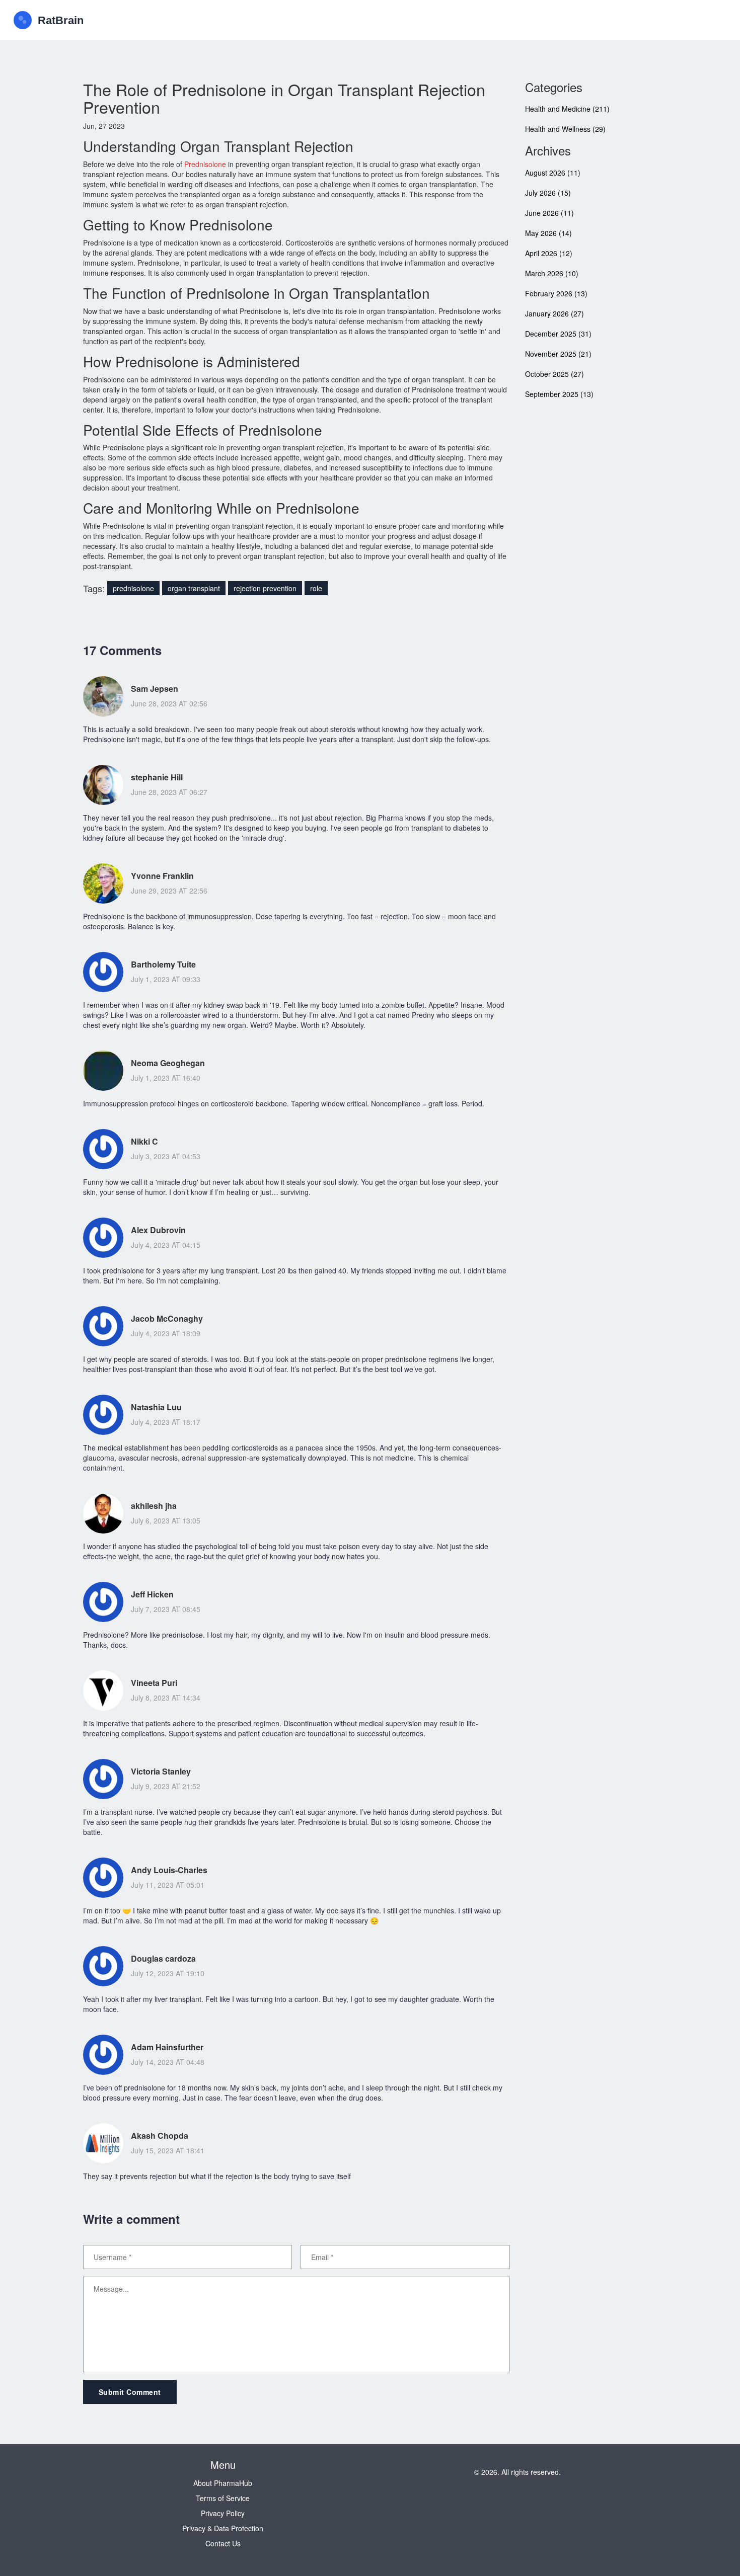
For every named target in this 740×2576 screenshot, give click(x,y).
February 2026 (556, 293)
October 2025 (554, 374)
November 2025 (558, 354)
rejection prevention (265, 588)
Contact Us (223, 2543)
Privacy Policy (223, 2513)
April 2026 (549, 253)
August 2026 (553, 173)
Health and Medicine (567, 109)
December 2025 (558, 334)
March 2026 (552, 273)
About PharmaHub (223, 2483)
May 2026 (548, 233)
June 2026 (549, 213)
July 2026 (548, 193)
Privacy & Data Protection (223, 2528)
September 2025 (559, 394)
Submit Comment (130, 2392)
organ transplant (194, 588)
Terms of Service (223, 2498)
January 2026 (554, 313)
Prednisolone (205, 164)
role (316, 588)
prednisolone (133, 588)
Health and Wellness (565, 129)
